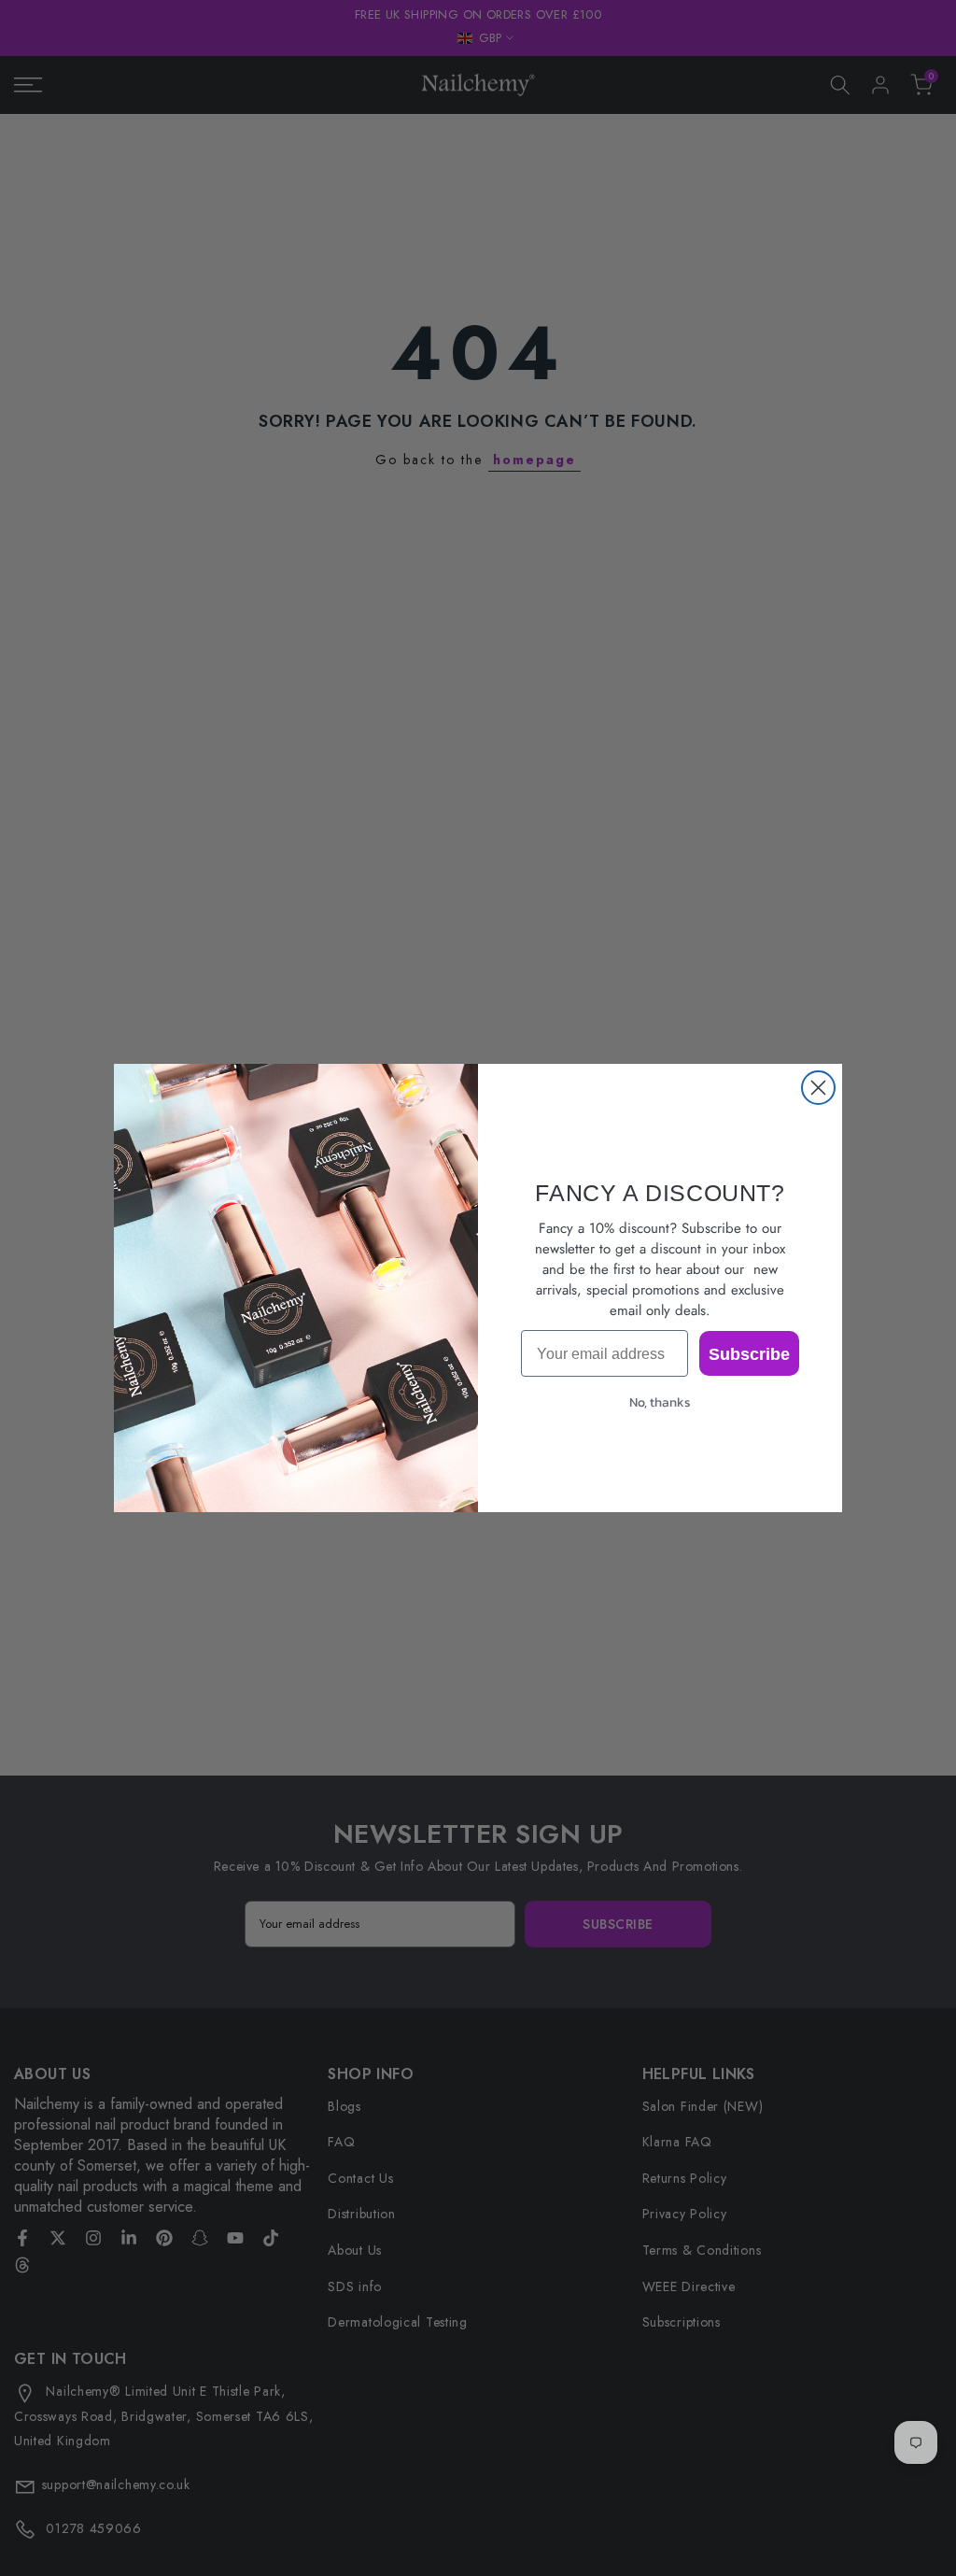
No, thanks (660, 1402)
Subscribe (749, 1353)
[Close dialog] (818, 1088)
